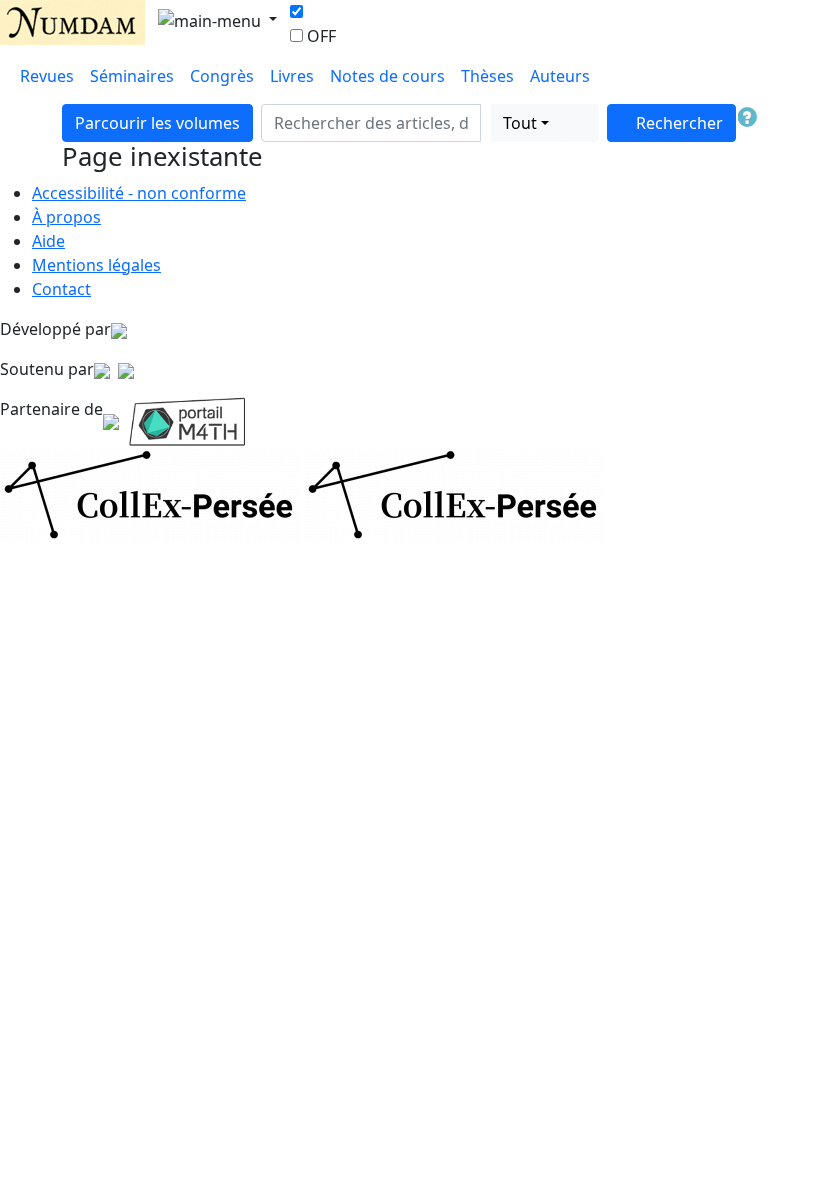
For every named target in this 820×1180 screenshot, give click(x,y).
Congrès (222, 76)
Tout (520, 123)
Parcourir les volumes (157, 123)
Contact (61, 289)
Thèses (487, 76)
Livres (292, 76)
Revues (47, 76)
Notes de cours (387, 76)
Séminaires (132, 76)
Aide (48, 241)
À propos (66, 217)
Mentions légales (96, 265)
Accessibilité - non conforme (139, 193)
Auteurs (560, 76)
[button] (486, 123)
